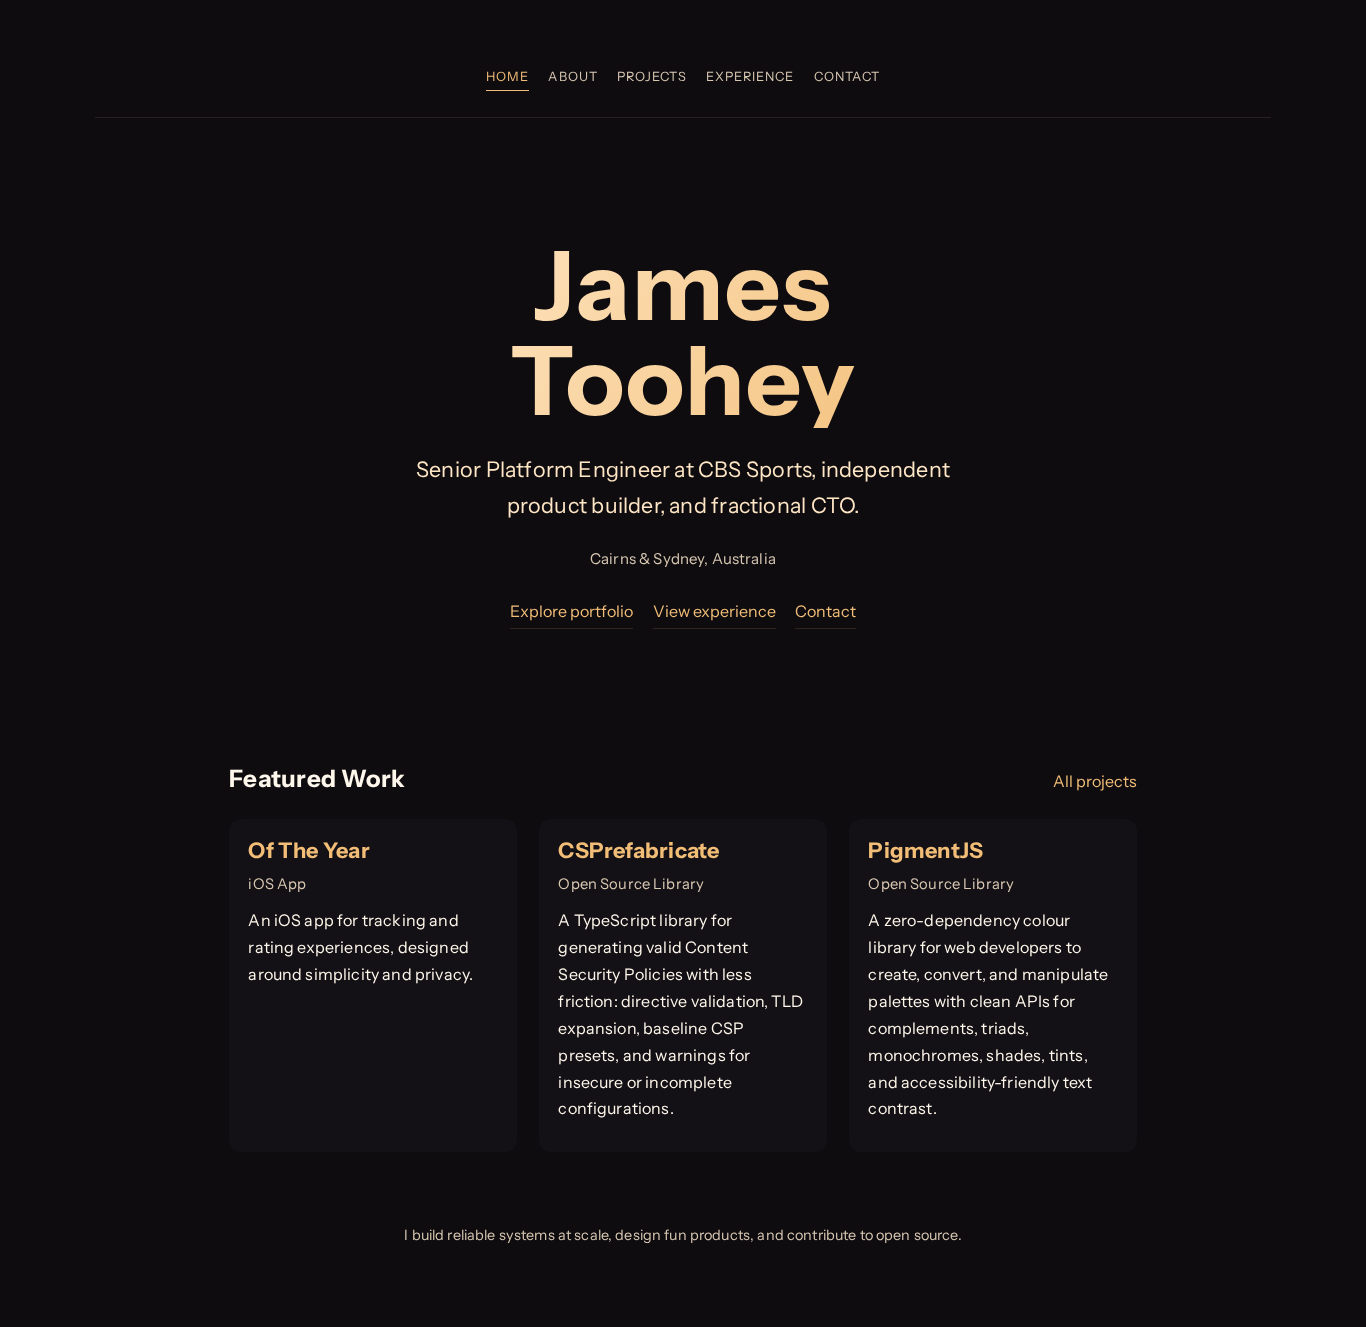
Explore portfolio (571, 611)
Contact (847, 76)
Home (507, 76)
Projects (652, 76)
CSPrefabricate (638, 850)
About (572, 76)
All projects (1095, 781)
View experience (714, 611)
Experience (750, 76)
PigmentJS (925, 850)
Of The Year (308, 850)
